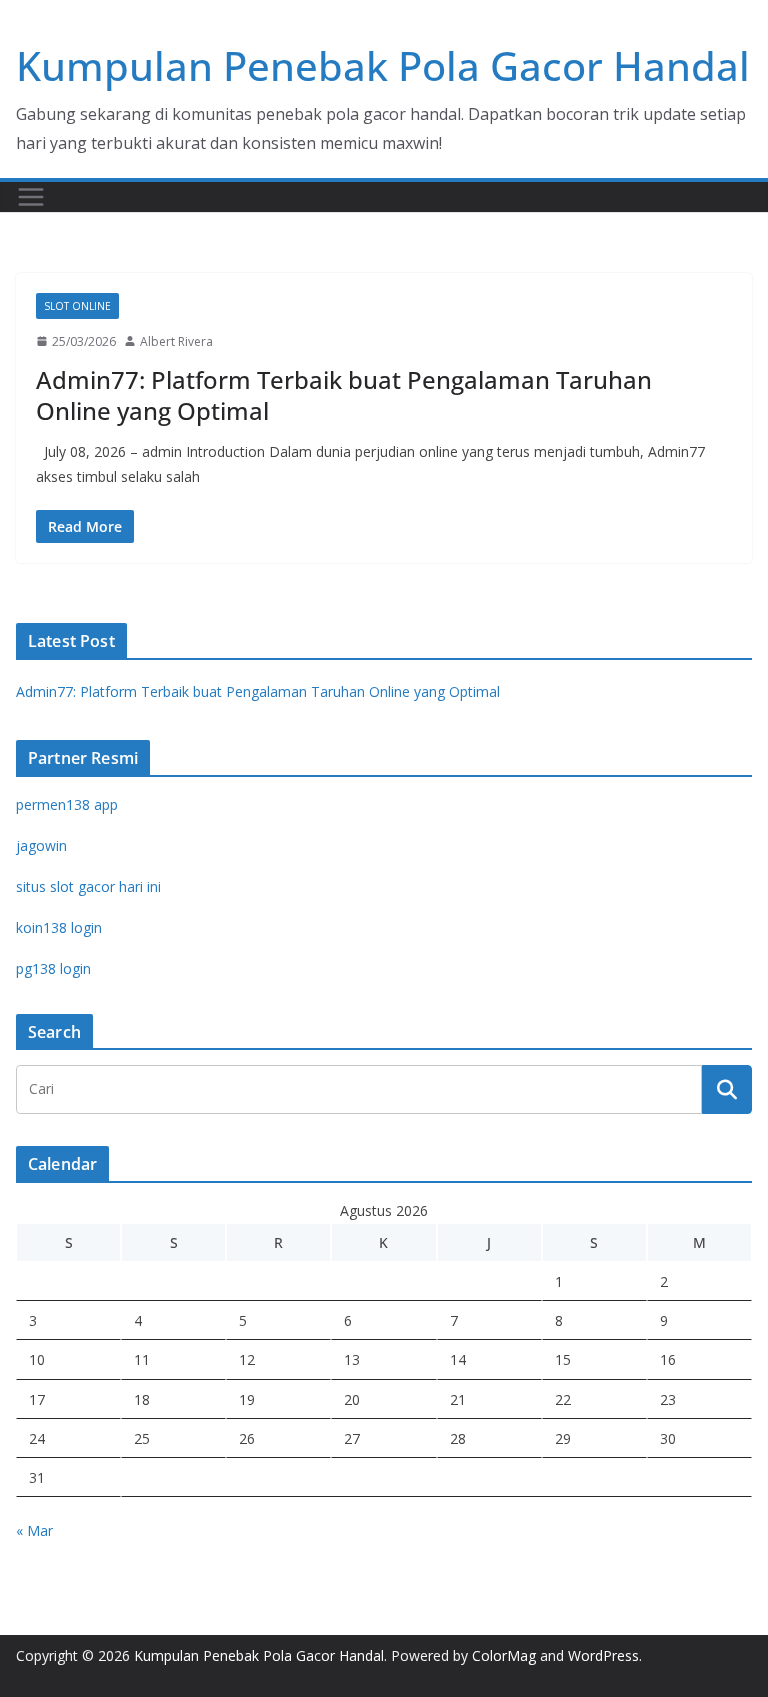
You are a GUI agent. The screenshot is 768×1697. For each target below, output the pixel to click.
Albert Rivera (176, 341)
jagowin (41, 845)
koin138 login (59, 927)
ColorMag (504, 1655)
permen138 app (67, 804)
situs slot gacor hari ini (88, 886)
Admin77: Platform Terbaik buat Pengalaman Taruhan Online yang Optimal (344, 395)
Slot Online (77, 306)
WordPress (603, 1655)
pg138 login (53, 968)
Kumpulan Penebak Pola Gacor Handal (383, 65)
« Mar (34, 1530)
